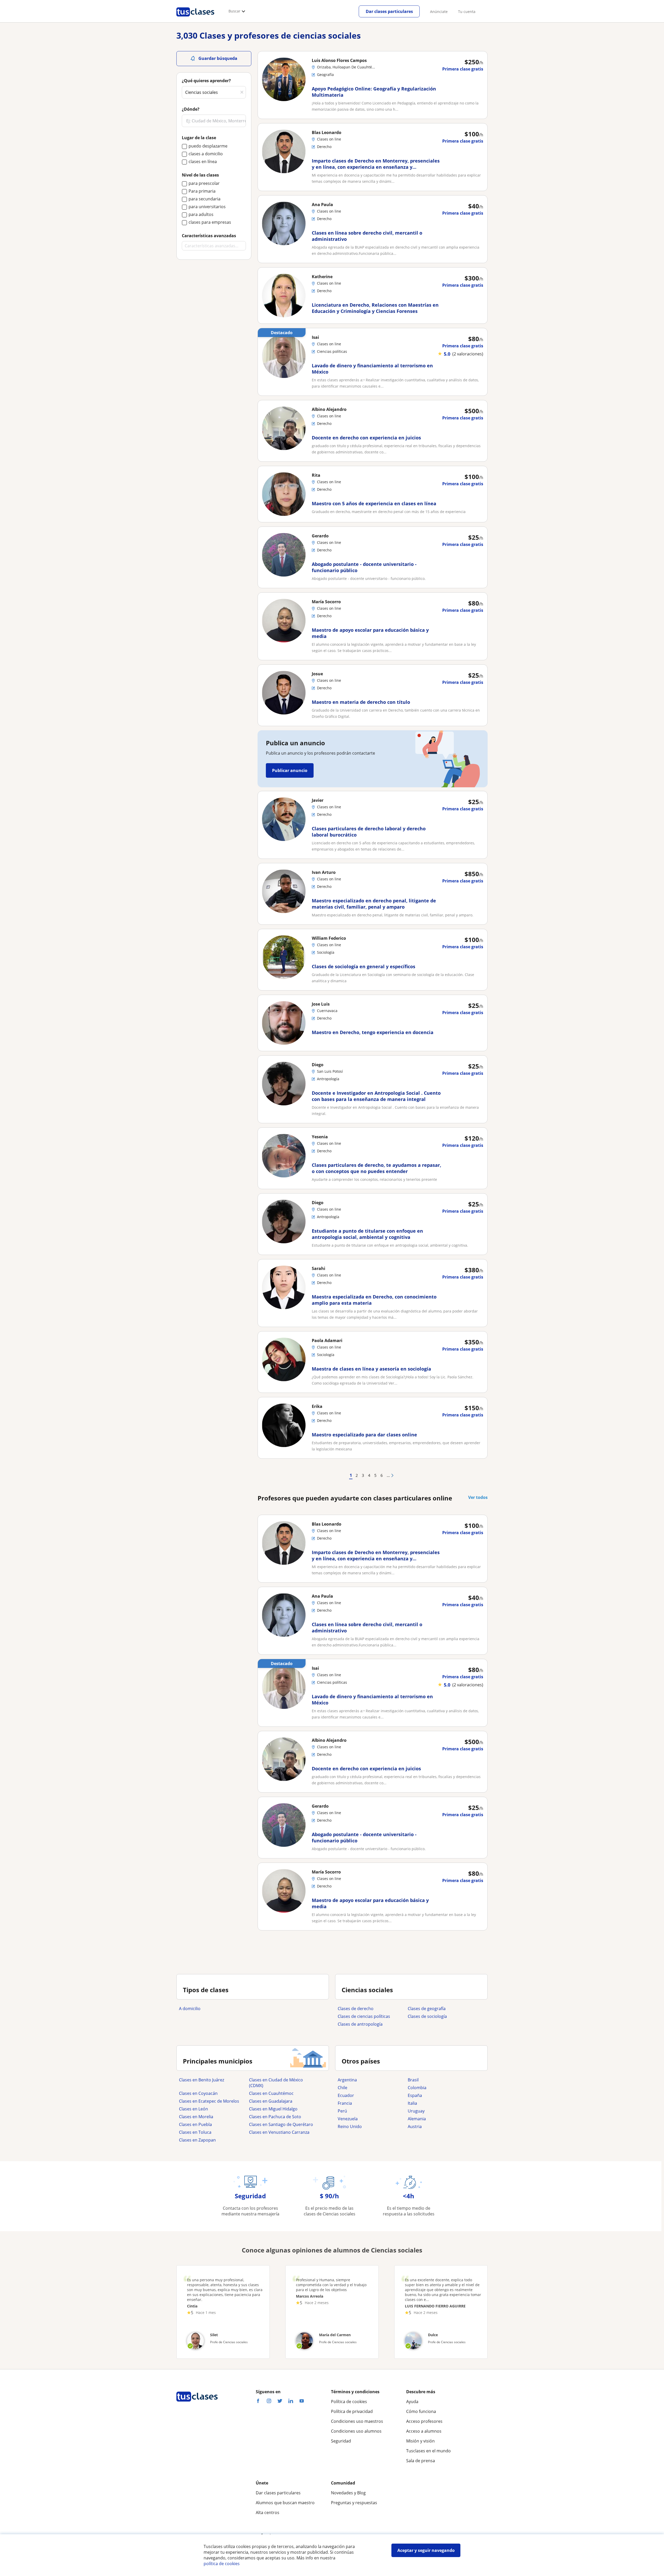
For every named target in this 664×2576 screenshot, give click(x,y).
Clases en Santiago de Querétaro (281, 2124)
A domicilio (190, 2009)
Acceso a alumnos (424, 2431)
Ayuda (412, 2402)
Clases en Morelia (196, 2117)
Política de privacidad (352, 2411)
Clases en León (193, 2109)
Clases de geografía (427, 2009)
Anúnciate (439, 12)
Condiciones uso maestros (357, 2421)
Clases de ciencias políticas (364, 2016)
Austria (415, 2126)
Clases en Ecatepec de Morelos (209, 2101)
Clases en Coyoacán (198, 2093)
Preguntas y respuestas (354, 2503)
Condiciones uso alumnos (356, 2431)
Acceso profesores (424, 2421)
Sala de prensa (421, 2461)
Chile (343, 2088)
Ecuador (346, 2095)
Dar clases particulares (389, 11)
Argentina (347, 2080)
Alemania (417, 2119)
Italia (412, 2103)
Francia (345, 2103)
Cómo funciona (421, 2411)
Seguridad (341, 2441)
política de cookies (222, 2564)
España (415, 2095)
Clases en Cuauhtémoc (271, 2093)
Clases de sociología (427, 2016)
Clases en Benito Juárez (202, 2080)
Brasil (413, 2080)
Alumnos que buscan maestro (285, 2503)
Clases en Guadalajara (271, 2101)
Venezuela (348, 2119)
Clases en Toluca (195, 2132)
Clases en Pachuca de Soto (275, 2117)
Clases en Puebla (195, 2124)
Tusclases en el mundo (428, 2451)
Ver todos (478, 1497)
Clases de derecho (356, 2009)
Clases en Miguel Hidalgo (273, 2109)
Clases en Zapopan (197, 2140)
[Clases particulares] (195, 18)
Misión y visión (420, 2441)
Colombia (417, 2088)
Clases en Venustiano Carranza (279, 2132)
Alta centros (268, 2512)
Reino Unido (350, 2126)
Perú (342, 2111)
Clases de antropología (360, 2024)
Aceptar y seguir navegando (426, 2550)
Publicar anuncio (290, 770)
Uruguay (416, 2111)
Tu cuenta (467, 12)
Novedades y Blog (348, 2493)
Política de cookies (349, 2402)
